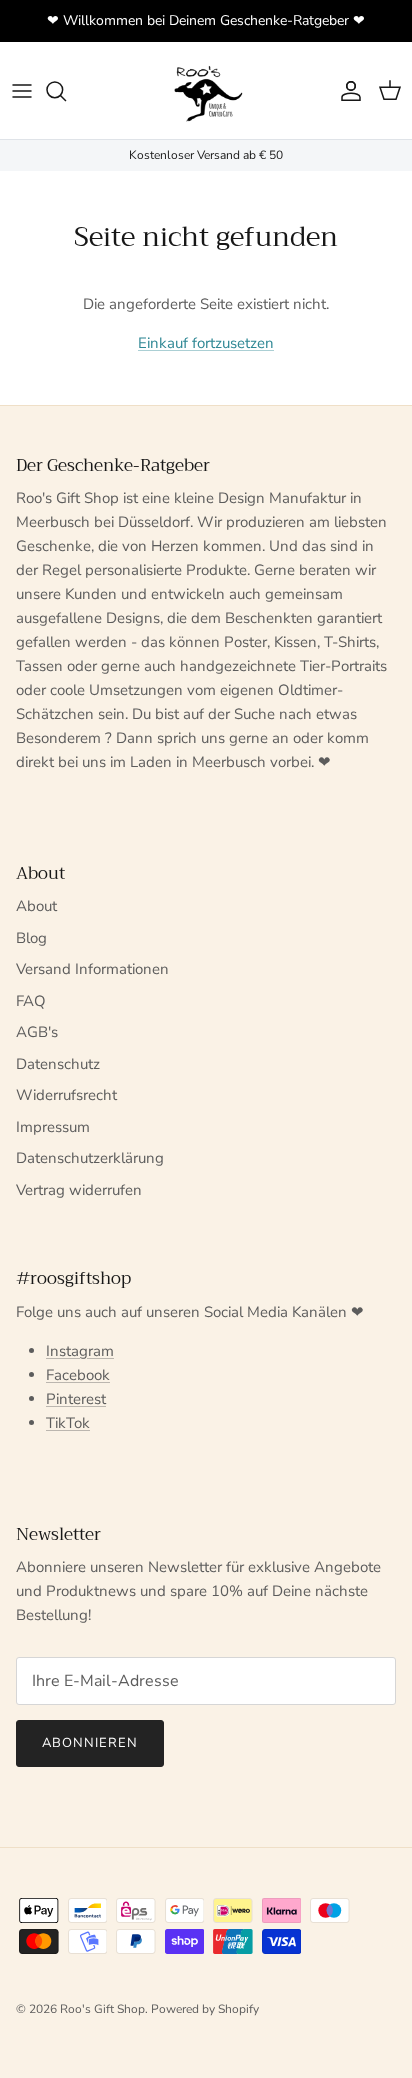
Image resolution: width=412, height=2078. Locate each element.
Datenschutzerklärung (90, 1158)
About (36, 906)
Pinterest (76, 1399)
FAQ (31, 1001)
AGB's (37, 1032)
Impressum (53, 1127)
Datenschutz (58, 1064)
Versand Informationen (92, 969)
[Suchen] (66, 91)
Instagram (80, 1351)
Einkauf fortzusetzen (206, 343)
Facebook (78, 1375)
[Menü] (22, 91)
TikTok (68, 1423)
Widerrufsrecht (66, 1095)
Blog (31, 938)
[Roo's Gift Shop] (206, 90)
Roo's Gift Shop (102, 2009)
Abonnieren (90, 1743)
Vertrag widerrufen (79, 1190)
